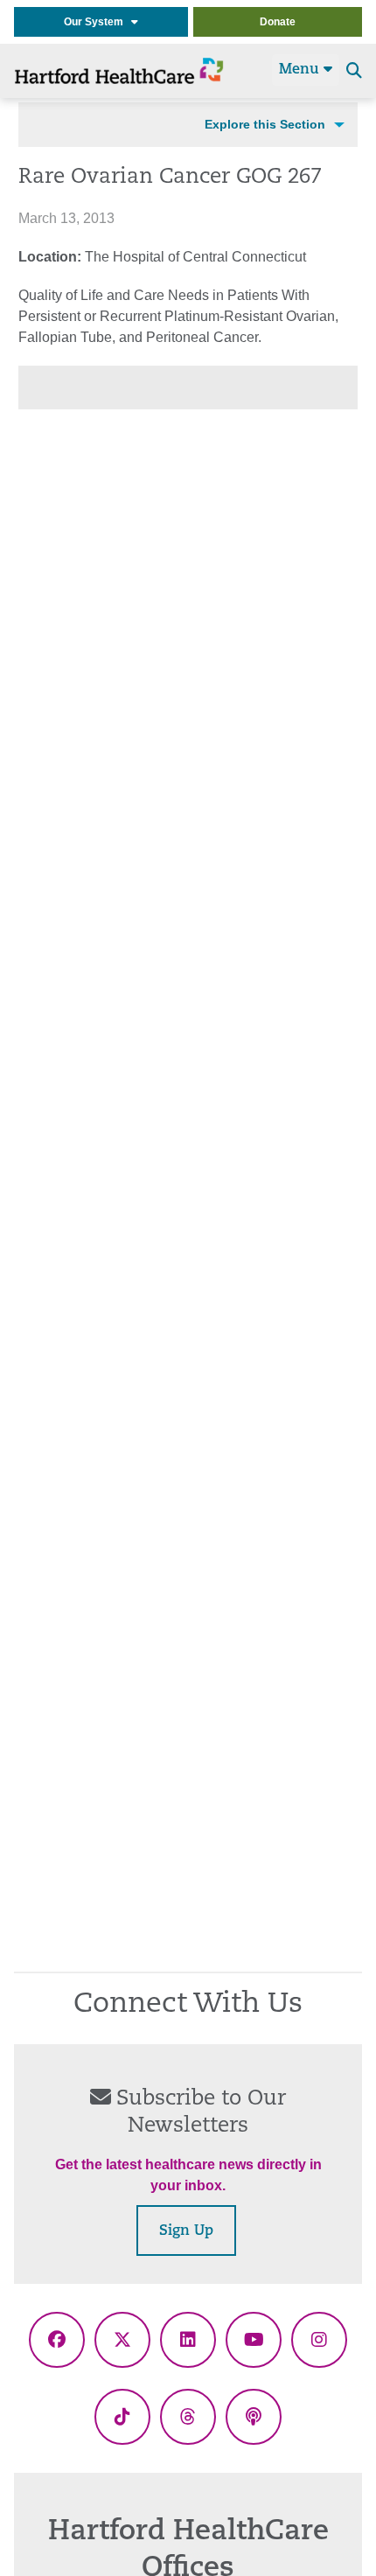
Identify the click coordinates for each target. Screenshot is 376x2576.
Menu (301, 70)
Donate (278, 22)
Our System (97, 22)
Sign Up (186, 2231)
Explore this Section (265, 124)
